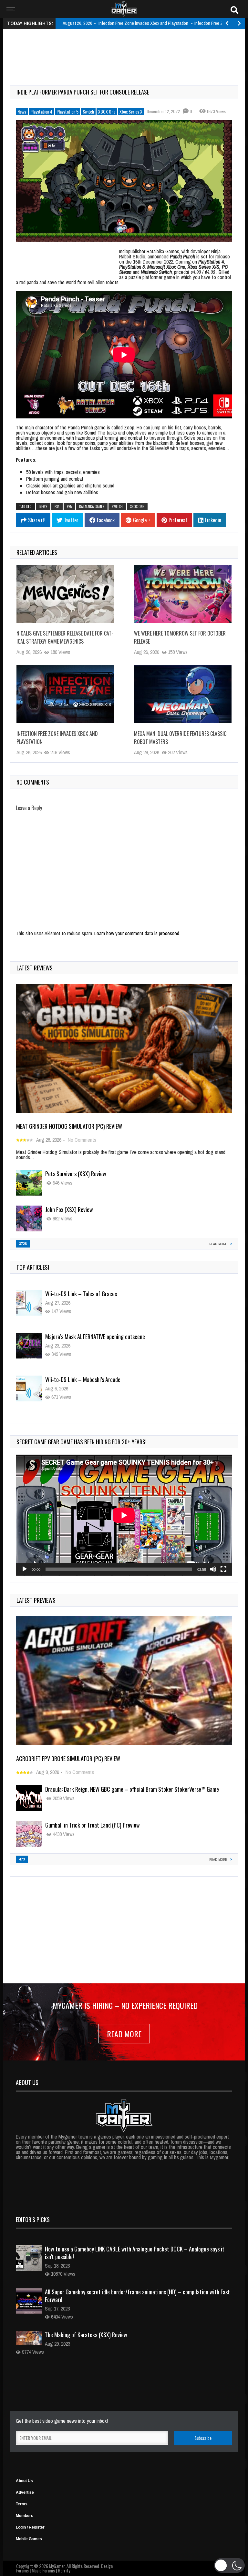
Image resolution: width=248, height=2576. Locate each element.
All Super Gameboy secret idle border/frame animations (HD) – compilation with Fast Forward (137, 2296)
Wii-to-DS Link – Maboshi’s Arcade (83, 1337)
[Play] (25, 1569)
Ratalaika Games (92, 506)
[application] (124, 1515)
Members (25, 2516)
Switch (88, 111)
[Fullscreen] (223, 1569)
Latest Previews (36, 1600)
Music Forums (43, 2570)
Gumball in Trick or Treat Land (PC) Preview (93, 1825)
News (22, 111)
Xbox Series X (131, 111)
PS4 (57, 506)
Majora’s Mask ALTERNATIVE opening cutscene (95, 1294)
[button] (229, 2565)
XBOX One (107, 111)
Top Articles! (33, 1267)
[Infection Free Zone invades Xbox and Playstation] (65, 694)
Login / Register (30, 2527)
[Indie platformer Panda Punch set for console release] (124, 180)
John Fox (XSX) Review (69, 1209)
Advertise (25, 2492)
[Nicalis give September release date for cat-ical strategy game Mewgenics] (65, 594)
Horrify (64, 2570)
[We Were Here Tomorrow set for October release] (183, 594)
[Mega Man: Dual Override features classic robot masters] (183, 694)
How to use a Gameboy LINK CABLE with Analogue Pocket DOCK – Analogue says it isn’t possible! (135, 2253)
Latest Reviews (35, 968)
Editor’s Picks (33, 2220)
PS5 (69, 506)
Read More (124, 2034)
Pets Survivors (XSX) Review (76, 1174)
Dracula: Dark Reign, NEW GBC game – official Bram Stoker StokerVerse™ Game (132, 1789)
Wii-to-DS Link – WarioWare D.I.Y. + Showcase (95, 1379)
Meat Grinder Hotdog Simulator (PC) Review (69, 1126)
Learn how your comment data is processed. (137, 933)
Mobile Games (29, 2539)
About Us (24, 2481)
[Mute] (213, 1569)
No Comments (82, 1140)
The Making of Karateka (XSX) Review (86, 2335)
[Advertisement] (127, 50)
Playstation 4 (41, 111)
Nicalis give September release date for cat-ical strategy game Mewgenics (65, 637)
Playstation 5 (67, 111)
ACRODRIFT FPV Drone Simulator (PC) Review (68, 1759)
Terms (22, 2504)
